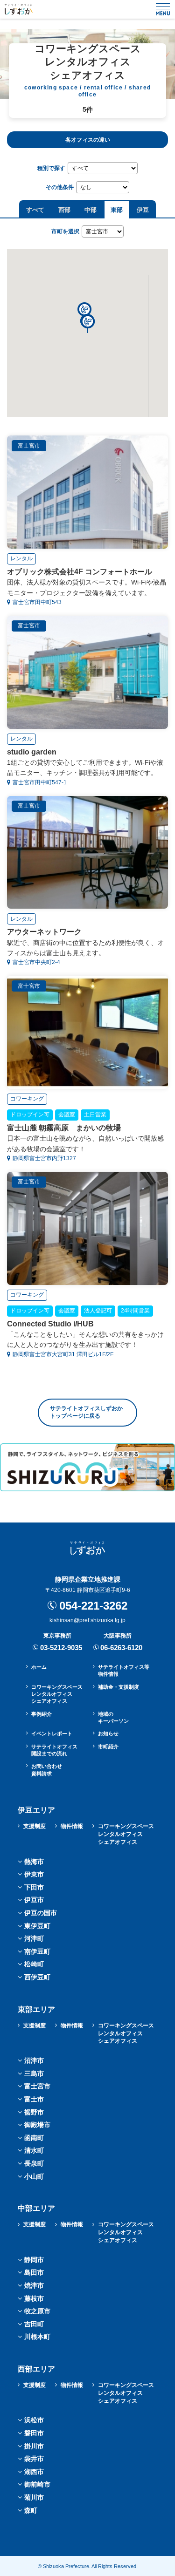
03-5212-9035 (61, 1648)
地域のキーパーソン (113, 1717)
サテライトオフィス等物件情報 (124, 1670)
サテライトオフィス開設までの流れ (54, 1750)
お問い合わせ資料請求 (47, 1770)
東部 (117, 210)
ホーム (39, 1667)
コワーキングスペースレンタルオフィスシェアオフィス (57, 1694)
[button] (88, 324)
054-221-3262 (93, 1606)
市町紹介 (108, 1747)
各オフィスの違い (88, 140)
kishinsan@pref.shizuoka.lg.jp (87, 1620)
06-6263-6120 (121, 1648)
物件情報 (72, 1826)
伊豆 (143, 210)
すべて (35, 210)
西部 (64, 210)
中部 (91, 210)
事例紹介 (42, 1714)
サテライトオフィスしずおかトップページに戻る (86, 1412)
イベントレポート (52, 1733)
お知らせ (108, 1733)
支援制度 (35, 1826)
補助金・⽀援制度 (119, 1687)
